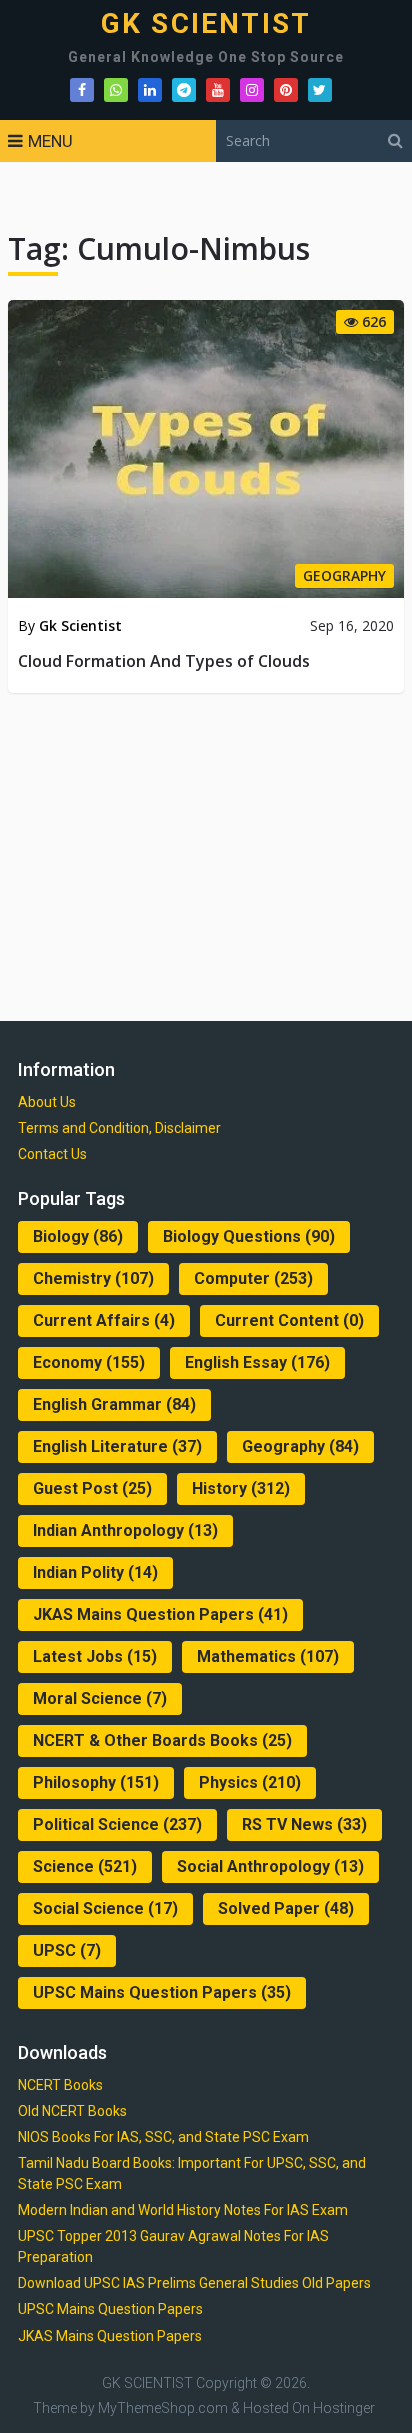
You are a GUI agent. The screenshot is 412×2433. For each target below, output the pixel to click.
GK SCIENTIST (206, 24)
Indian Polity (95, 1572)
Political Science (117, 1824)
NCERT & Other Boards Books (162, 1740)
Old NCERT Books (72, 2111)
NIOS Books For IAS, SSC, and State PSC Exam (163, 2137)
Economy (89, 1362)
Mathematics (268, 1656)
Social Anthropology (270, 1866)
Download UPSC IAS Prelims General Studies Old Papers (194, 2283)
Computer (253, 1278)
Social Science (105, 1908)
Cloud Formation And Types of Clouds (164, 661)
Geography (300, 1446)
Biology (78, 1236)
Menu (50, 141)
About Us (47, 1102)
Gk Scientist (80, 625)
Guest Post (92, 1488)
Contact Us (52, 1154)
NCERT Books (60, 2085)
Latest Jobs (95, 1656)
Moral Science (100, 1698)
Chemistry (93, 1278)
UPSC (67, 1950)
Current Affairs (104, 1320)
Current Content (289, 1320)
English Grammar (114, 1404)
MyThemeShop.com (163, 2408)
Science (85, 1866)
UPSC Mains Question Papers (162, 1992)
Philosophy (96, 1782)
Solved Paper (286, 1908)
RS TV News (304, 1824)
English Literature (117, 1446)
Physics (250, 1782)
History (241, 1488)
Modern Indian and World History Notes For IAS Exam (183, 2210)
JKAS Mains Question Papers (160, 1614)
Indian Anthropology (125, 1530)
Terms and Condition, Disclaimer (119, 1128)
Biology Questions (249, 1236)
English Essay (257, 1362)
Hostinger (344, 2408)
